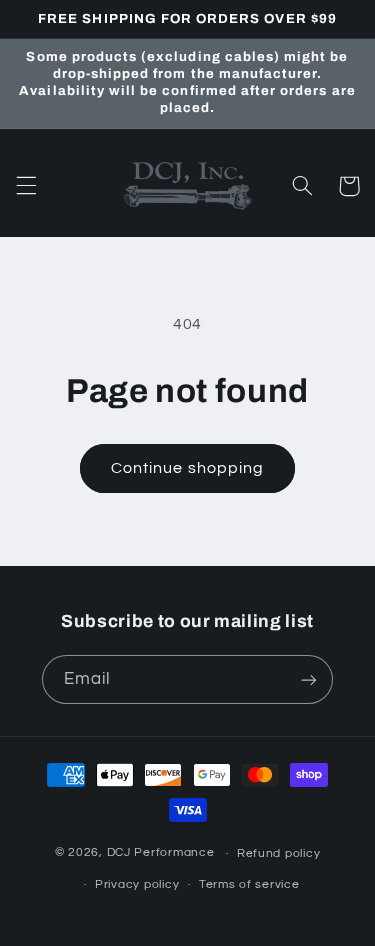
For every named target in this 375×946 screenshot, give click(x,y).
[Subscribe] (309, 679)
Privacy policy (137, 884)
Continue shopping (187, 468)
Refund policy (279, 853)
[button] (26, 186)
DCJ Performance (161, 853)
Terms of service (249, 884)
